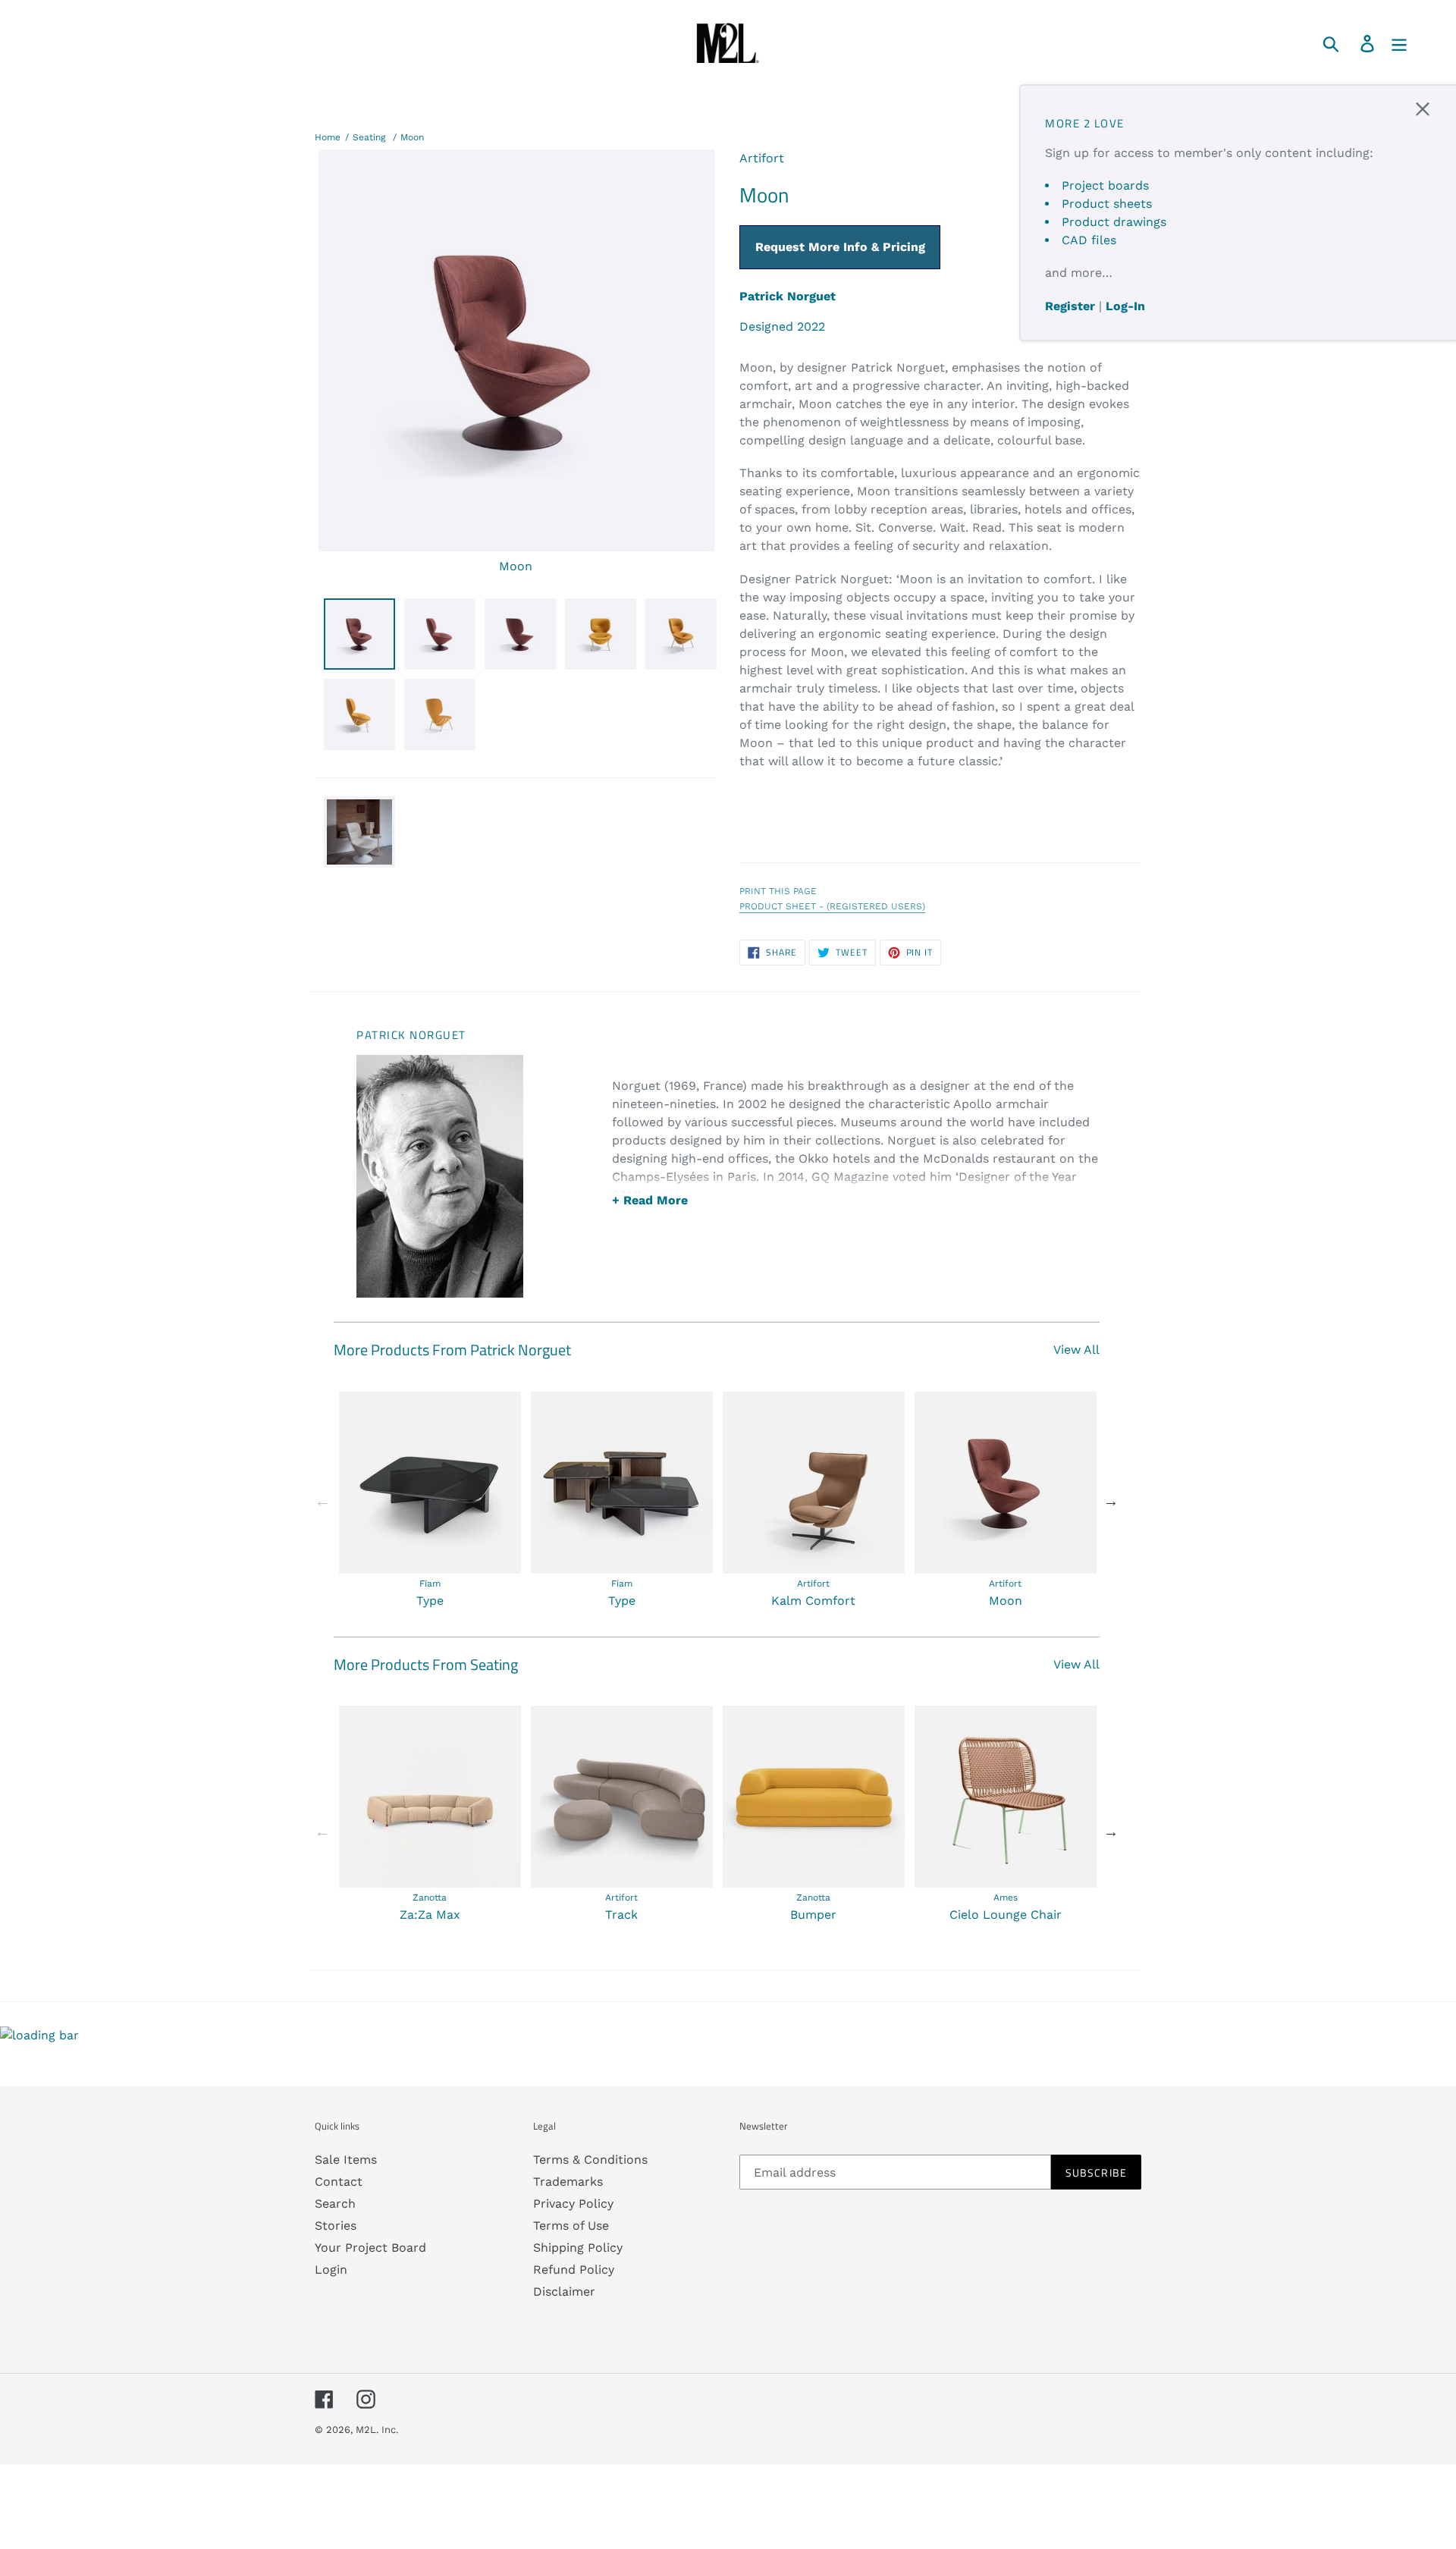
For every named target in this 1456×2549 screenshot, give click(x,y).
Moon (412, 137)
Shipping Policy (578, 2248)
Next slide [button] (1111, 1501)
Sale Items (346, 2160)
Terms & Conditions (590, 2160)
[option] (430, 1501)
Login (331, 2270)
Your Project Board (370, 2248)
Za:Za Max (430, 1915)
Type (430, 1601)
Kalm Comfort (813, 1601)
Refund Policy (574, 2270)
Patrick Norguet (788, 296)
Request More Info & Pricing (840, 247)
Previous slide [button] (322, 1501)
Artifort (762, 158)
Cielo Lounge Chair (1006, 1915)
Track (621, 1915)
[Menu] (1400, 43)
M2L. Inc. (377, 2430)
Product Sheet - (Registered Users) (832, 906)
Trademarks (568, 2182)
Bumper (813, 1915)
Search (335, 2204)
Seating (369, 137)
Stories (336, 2226)
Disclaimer (564, 2292)
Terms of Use (571, 2226)
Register (1070, 306)
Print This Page (778, 891)
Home (328, 137)
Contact (339, 2182)
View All (1076, 1350)
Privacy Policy (573, 2204)
